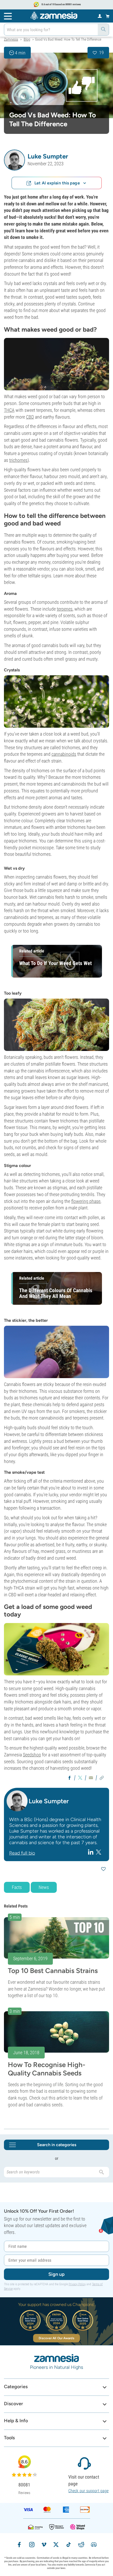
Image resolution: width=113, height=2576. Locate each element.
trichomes (18, 460)
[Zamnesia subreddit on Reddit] (81, 2545)
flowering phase (86, 1201)
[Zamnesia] (54, 16)
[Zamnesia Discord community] (94, 2545)
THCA (9, 410)
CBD (30, 417)
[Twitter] (99, 1852)
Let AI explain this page (57, 183)
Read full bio (22, 1853)
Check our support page (88, 2491)
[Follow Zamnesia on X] (56, 2545)
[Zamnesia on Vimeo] (44, 2545)
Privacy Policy (77, 2284)
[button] (14, 160)
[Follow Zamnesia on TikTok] (69, 2545)
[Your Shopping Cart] (108, 16)
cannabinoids (64, 754)
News (44, 1887)
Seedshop (32, 1755)
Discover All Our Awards (56, 2338)
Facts (17, 1887)
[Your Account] (100, 16)
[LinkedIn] (91, 1852)
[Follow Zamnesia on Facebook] (19, 2545)
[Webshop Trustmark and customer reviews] (78, 2527)
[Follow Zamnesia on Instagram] (32, 2545)
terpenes (65, 609)
